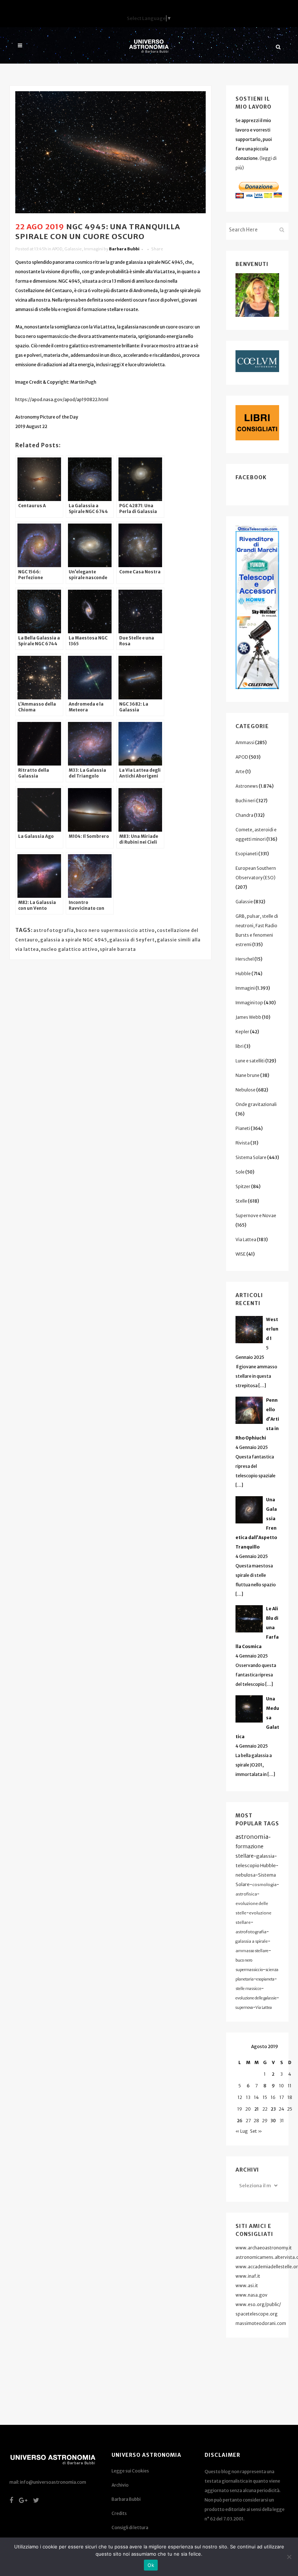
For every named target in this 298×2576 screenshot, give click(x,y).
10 (281, 2086)
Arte (240, 772)
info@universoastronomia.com (53, 2482)
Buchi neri (245, 801)
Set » (256, 2131)
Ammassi (245, 742)
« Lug (242, 2131)
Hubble (243, 974)
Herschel (245, 959)
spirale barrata (118, 949)
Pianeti (243, 1128)
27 (248, 2121)
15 (265, 2097)
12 (240, 2097)
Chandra (244, 815)
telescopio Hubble (256, 1865)
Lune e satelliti (250, 1061)
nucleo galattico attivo (69, 949)
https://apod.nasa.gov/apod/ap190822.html (62, 399)
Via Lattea (246, 1239)
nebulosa (245, 1875)
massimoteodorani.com (261, 2323)
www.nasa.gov (251, 2295)
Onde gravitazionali (256, 1104)
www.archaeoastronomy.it (264, 2248)
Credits (119, 2513)
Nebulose (245, 1090)
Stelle (241, 1201)
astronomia (252, 1837)
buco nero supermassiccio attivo (115, 930)
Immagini (93, 249)
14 (256, 2097)
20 (248, 2109)
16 (273, 2097)
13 (248, 2097)
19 (240, 2109)
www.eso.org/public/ (258, 2304)
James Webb (248, 1017)
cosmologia (264, 1885)
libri (239, 1046)
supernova (244, 2008)
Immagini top (249, 1003)
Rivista (243, 1143)
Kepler (242, 1032)
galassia (265, 1856)
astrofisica (246, 1894)
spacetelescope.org (257, 2314)
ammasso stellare (252, 1951)
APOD (57, 249)
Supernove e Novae (256, 1216)
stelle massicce (248, 1989)
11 (290, 2086)
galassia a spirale (252, 1941)
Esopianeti (247, 854)
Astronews (247, 786)
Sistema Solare (251, 1157)
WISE (241, 1254)
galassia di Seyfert (132, 940)
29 (265, 2121)
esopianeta (265, 1979)
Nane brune (247, 1075)
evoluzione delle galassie (256, 1998)
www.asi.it (247, 2286)
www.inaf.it (248, 2276)
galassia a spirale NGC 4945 (74, 940)
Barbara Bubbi (124, 249)
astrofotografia (54, 930)
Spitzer (243, 1186)
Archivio (120, 2485)
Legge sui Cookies (130, 2471)
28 (256, 2121)
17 (282, 2097)
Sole (240, 1172)
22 (265, 2109)
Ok (151, 2565)
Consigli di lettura (130, 2527)
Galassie (73, 249)
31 (282, 2121)
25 (290, 2109)
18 (290, 2097)
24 (281, 2109)
